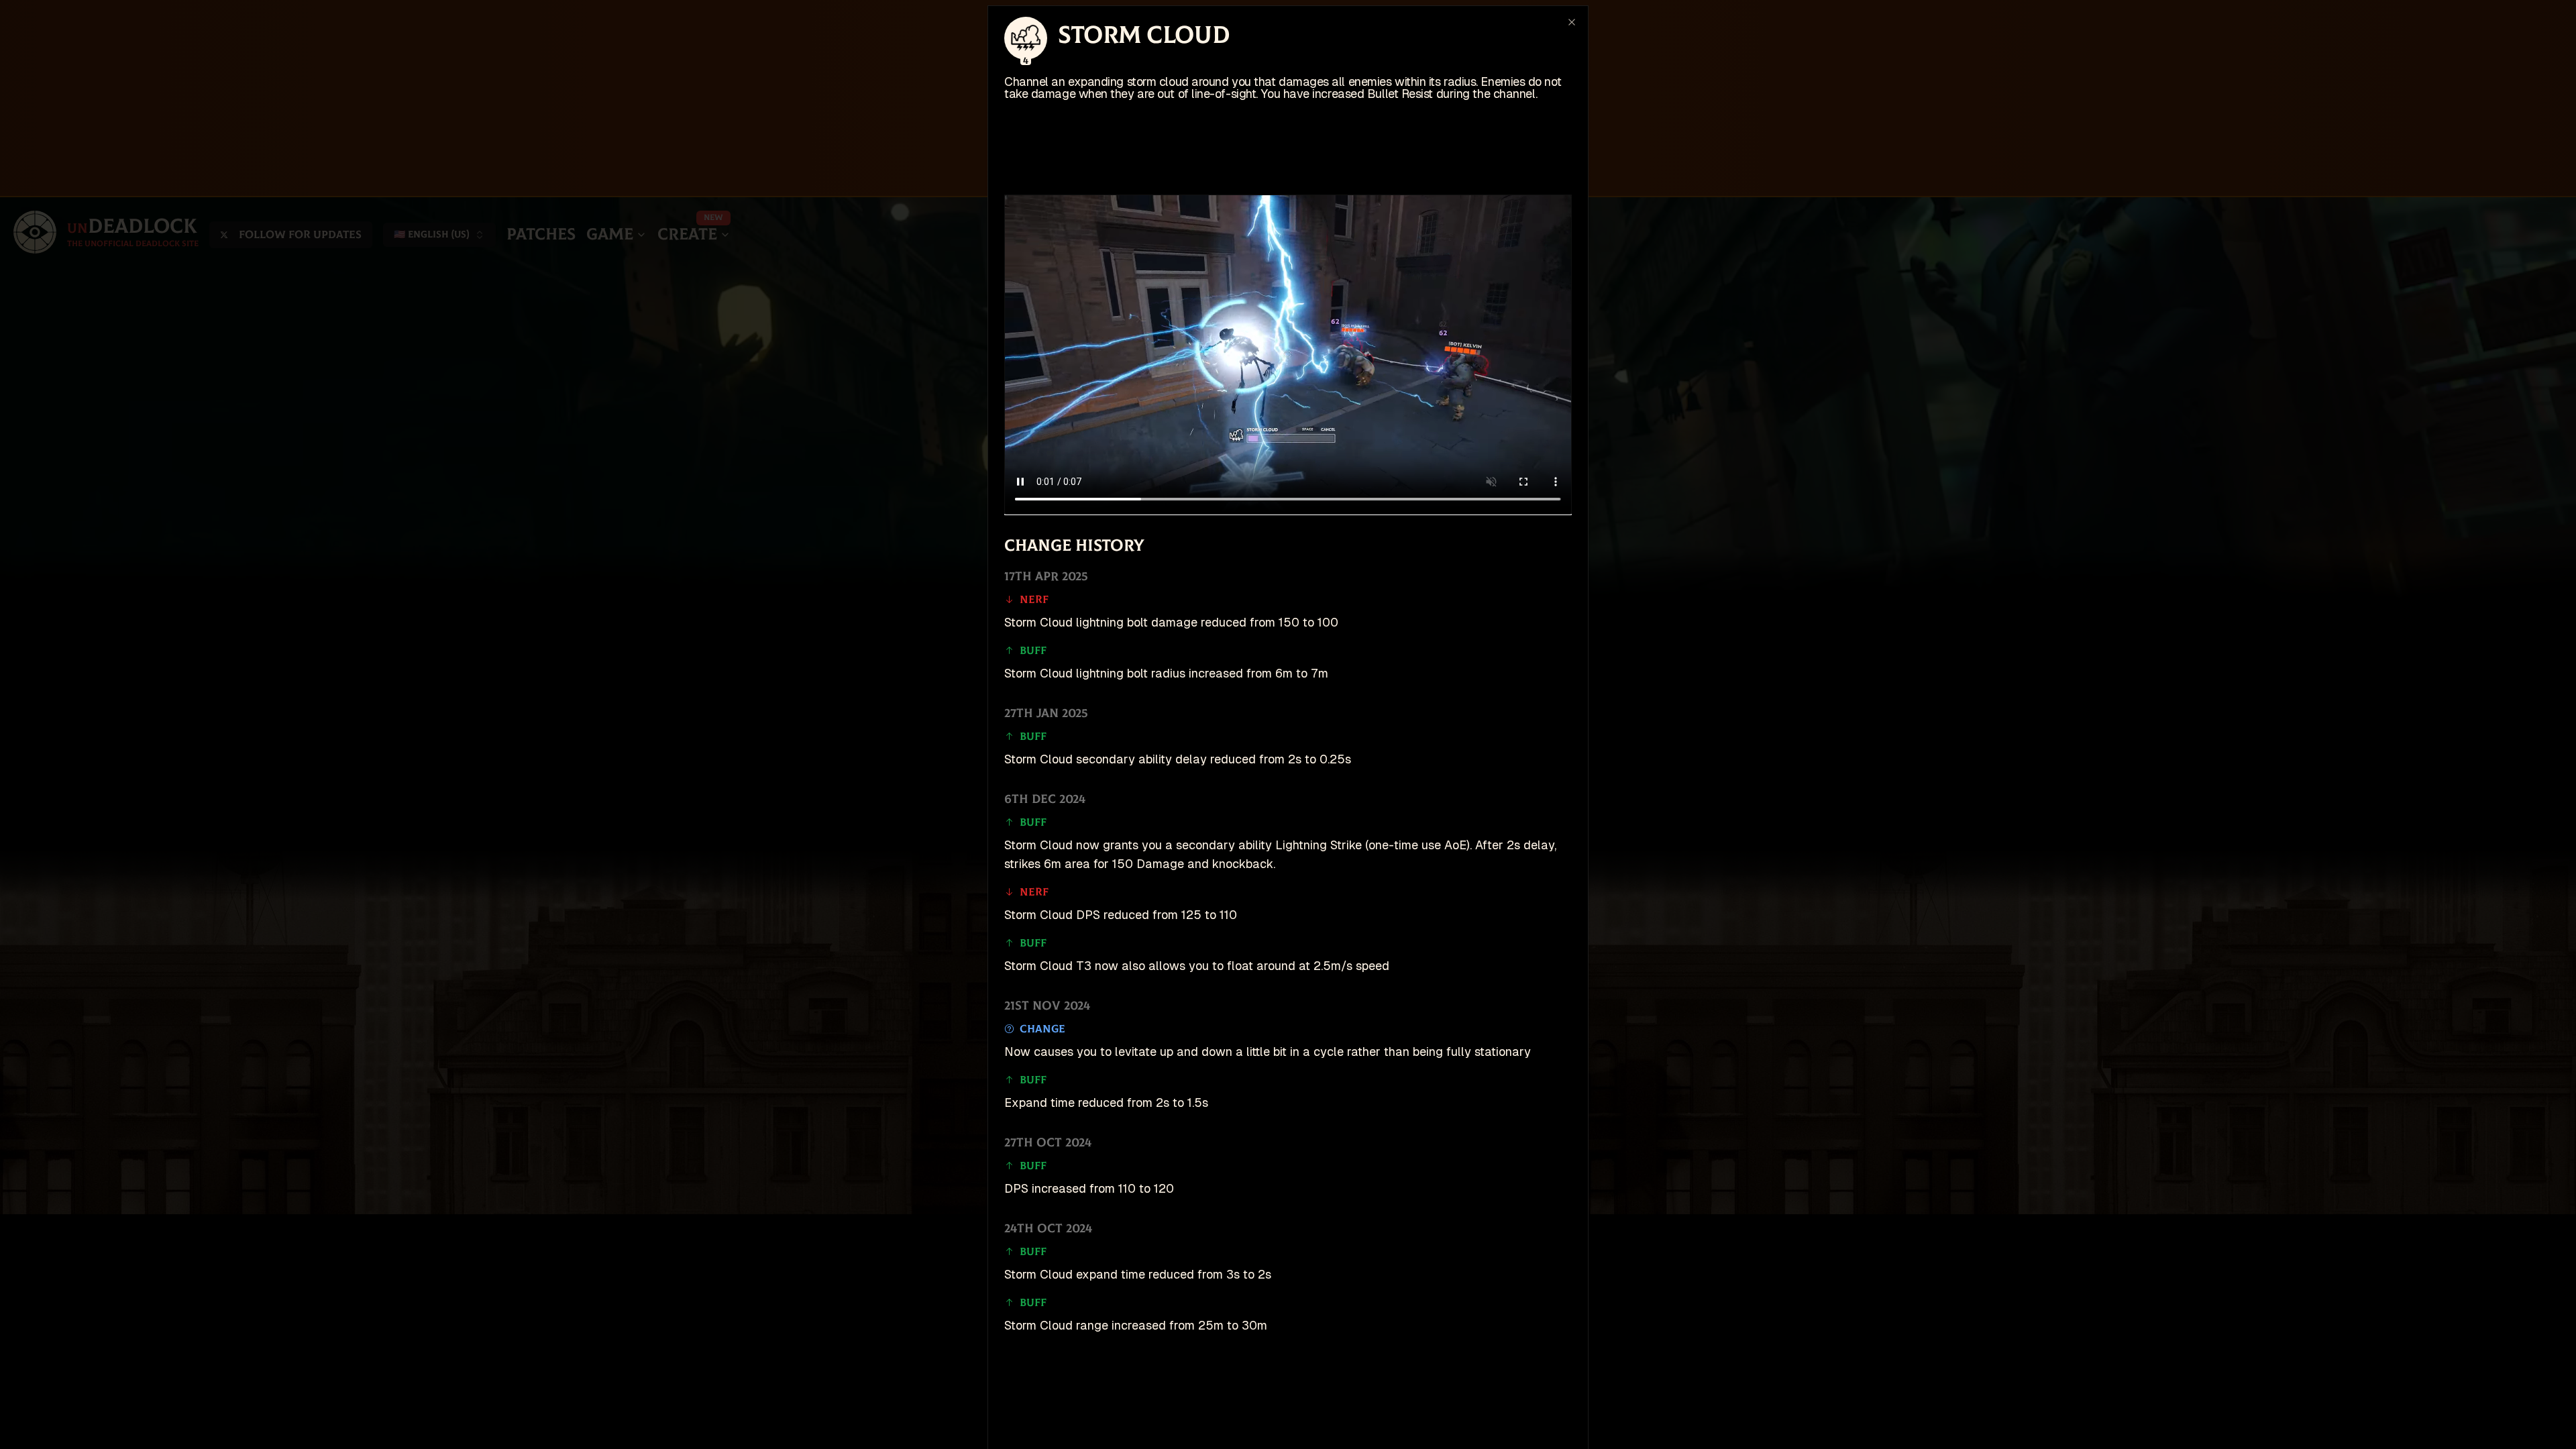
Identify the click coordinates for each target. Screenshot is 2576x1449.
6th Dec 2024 (1045, 799)
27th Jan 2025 (1046, 713)
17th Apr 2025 (1046, 577)
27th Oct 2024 (1048, 1143)
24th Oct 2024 (1048, 1229)
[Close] (1572, 22)
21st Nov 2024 (1047, 1006)
